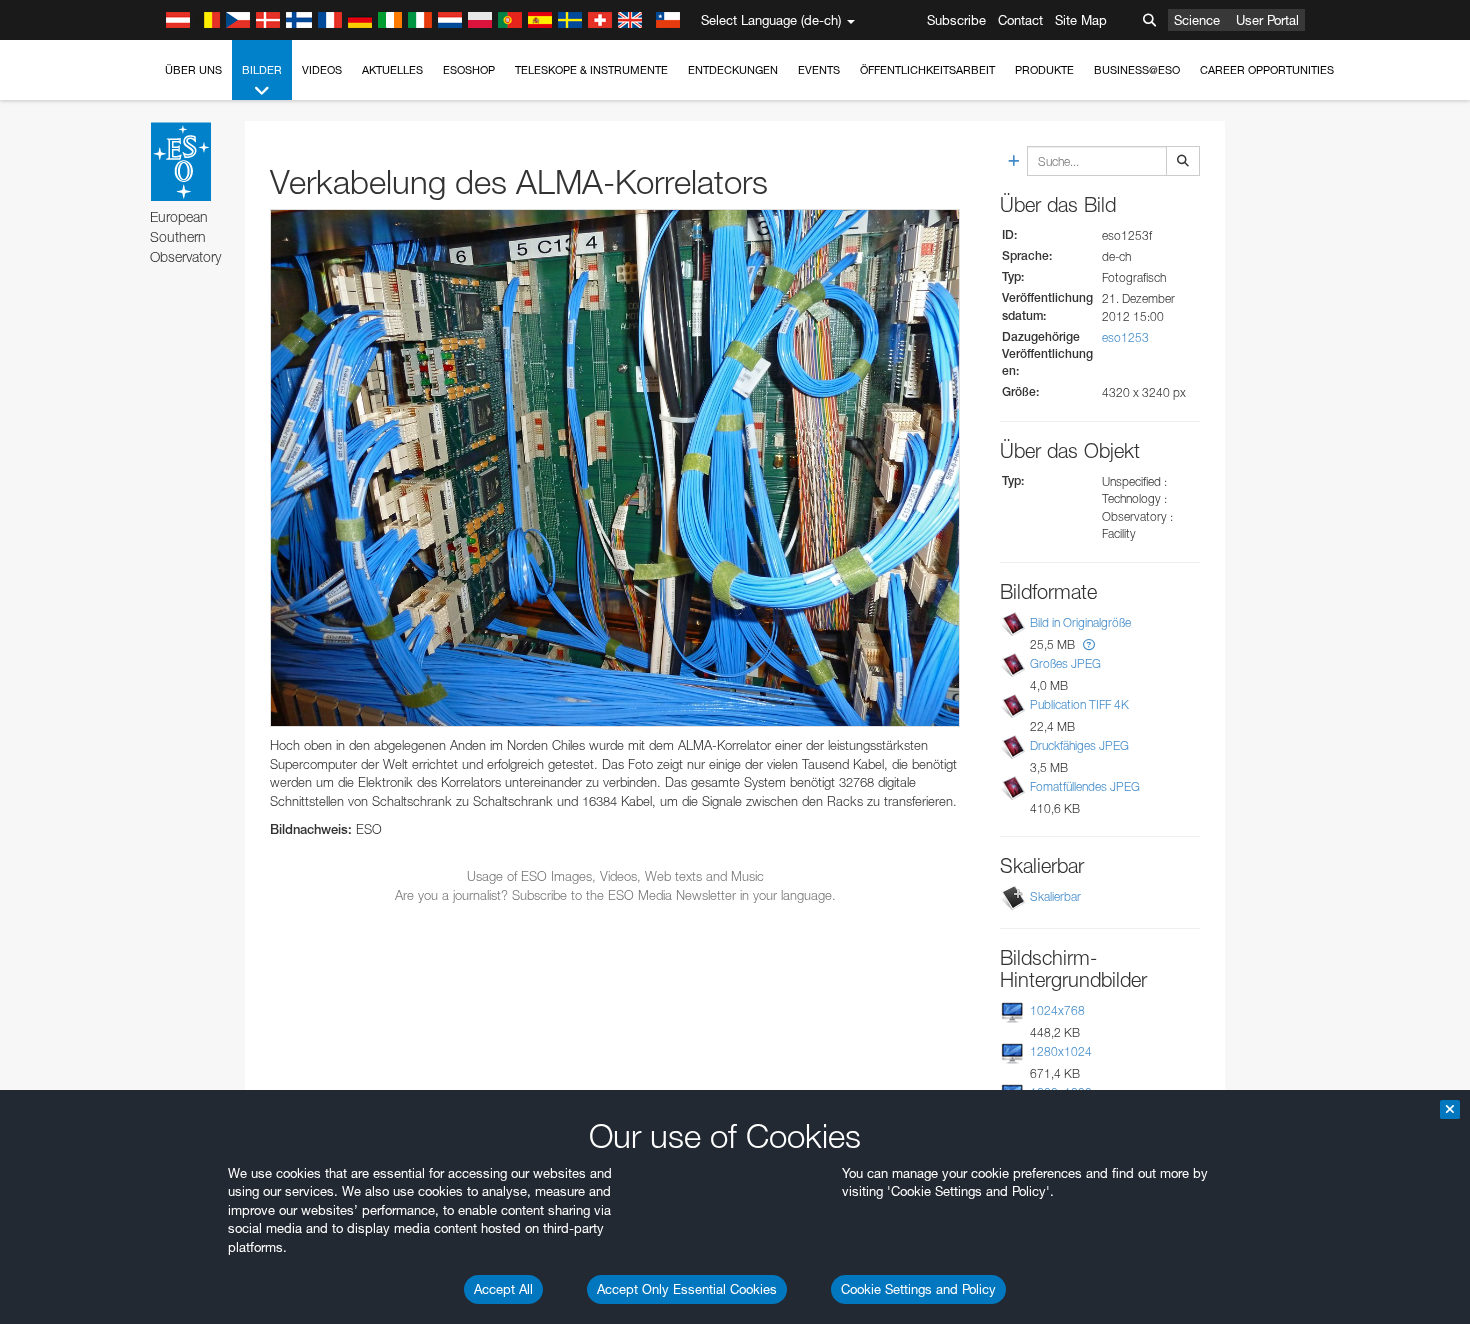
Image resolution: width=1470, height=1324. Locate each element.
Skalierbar (1055, 896)
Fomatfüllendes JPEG (1085, 786)
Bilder (262, 70)
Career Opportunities (1267, 70)
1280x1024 (1061, 1051)
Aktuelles (392, 70)
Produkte (1044, 70)
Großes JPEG (1065, 663)
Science (1197, 20)
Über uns (193, 70)
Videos (322, 70)
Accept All (503, 1289)
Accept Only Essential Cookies (687, 1289)
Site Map (1081, 20)
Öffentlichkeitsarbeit (927, 70)
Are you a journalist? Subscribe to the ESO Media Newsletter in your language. (615, 895)
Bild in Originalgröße (1080, 622)
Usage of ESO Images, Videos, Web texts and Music (615, 876)
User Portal (1267, 20)
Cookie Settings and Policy (918, 1289)
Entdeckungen (733, 70)
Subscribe (956, 20)
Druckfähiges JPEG (1079, 745)
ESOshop (469, 70)
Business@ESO (1137, 70)
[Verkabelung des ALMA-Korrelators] (615, 468)
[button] (1089, 644)
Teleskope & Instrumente (591, 70)
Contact (1020, 20)
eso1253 (1125, 337)
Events (819, 70)
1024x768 (1057, 1010)
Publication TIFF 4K (1079, 704)
